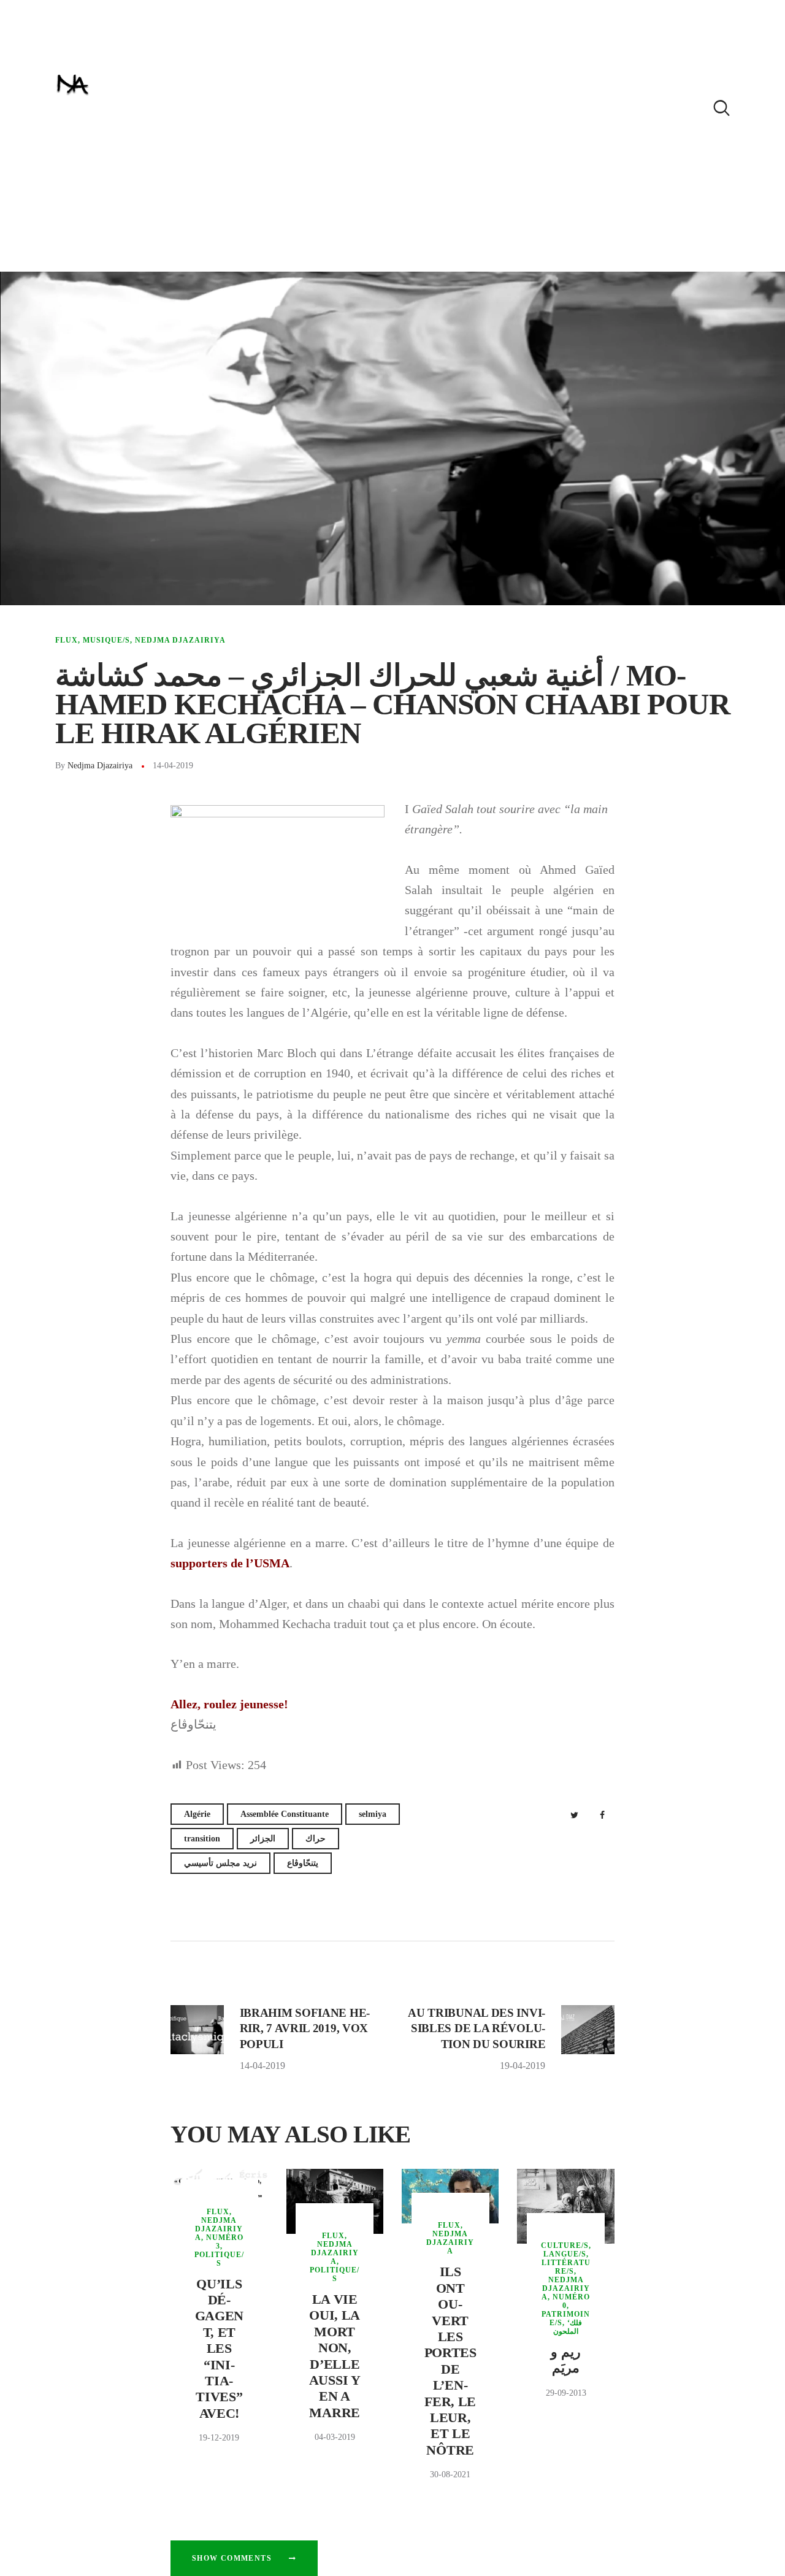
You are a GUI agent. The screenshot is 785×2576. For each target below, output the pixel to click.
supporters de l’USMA (230, 1563)
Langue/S (565, 2254)
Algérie (197, 1814)
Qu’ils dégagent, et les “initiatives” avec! (220, 2349)
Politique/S (219, 2259)
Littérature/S (566, 2267)
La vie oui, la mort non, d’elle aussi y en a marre (335, 2356)
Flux (67, 640)
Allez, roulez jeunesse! (229, 1704)
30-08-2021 (450, 2475)
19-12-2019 (219, 2438)
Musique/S (106, 640)
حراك (316, 1839)
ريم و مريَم (566, 2360)
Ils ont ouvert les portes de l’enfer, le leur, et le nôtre (450, 2360)
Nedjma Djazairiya (180, 640)
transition (202, 1839)
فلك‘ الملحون (568, 2327)
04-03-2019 (335, 2437)
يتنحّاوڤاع (303, 1863)
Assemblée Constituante (285, 1814)
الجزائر (263, 1839)
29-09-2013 (566, 2393)
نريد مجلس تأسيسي (220, 1863)
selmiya (373, 1814)
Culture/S (565, 2245)
